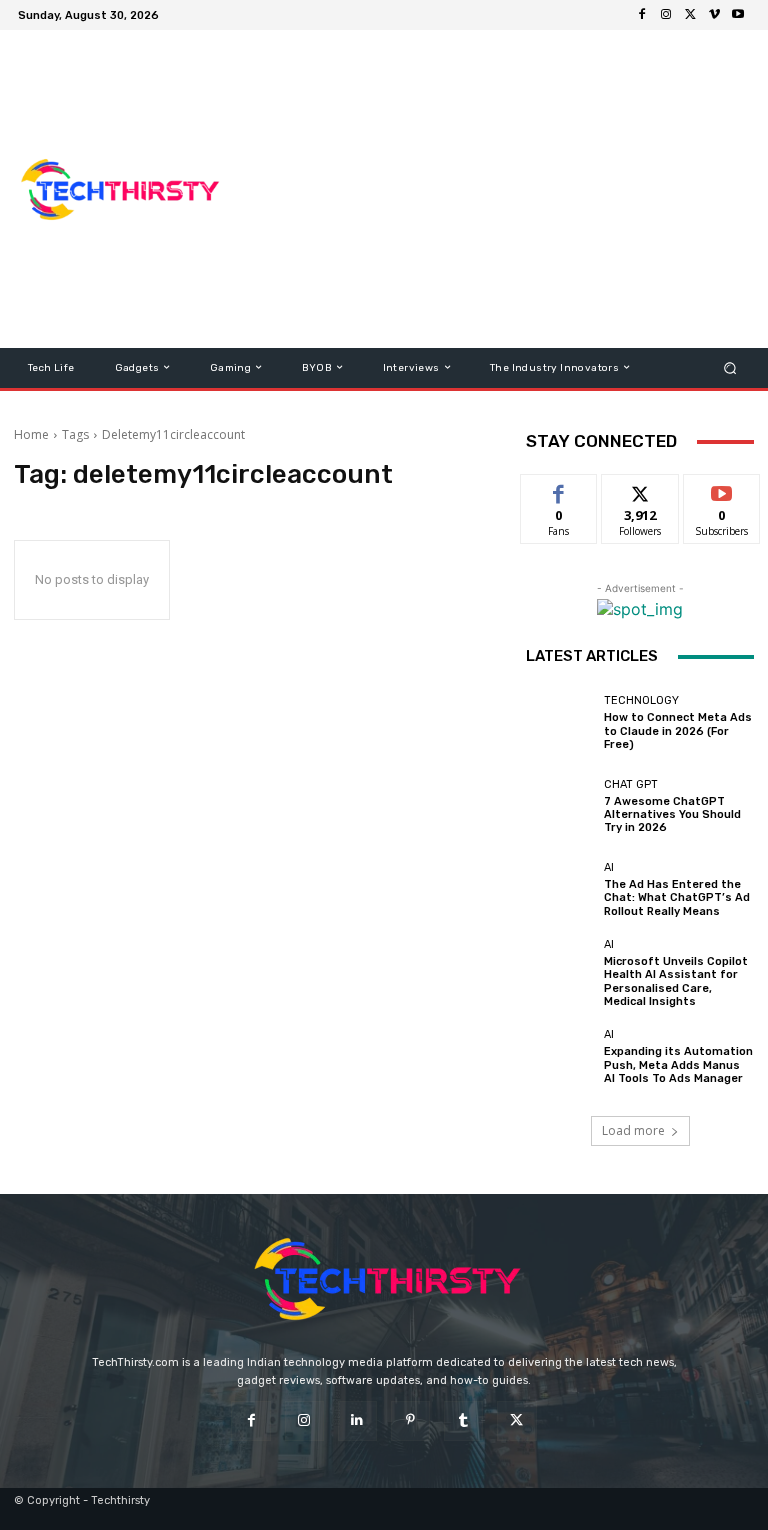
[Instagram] (666, 15)
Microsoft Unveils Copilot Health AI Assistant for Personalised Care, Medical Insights (676, 981)
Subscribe (722, 489)
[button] (730, 367)
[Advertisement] (505, 189)
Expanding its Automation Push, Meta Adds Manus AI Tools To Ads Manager (678, 1064)
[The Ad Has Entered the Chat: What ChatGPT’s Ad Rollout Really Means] (560, 890)
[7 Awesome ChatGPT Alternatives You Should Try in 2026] (560, 806)
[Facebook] (642, 15)
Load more (633, 1130)
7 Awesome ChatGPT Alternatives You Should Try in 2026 (672, 814)
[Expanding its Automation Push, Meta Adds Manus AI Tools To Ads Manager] (560, 1057)
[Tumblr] (463, 1420)
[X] (690, 15)
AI (609, 867)
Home (31, 434)
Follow (640, 489)
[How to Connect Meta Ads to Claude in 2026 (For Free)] (560, 723)
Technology (641, 700)
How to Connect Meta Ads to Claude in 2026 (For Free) (678, 730)
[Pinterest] (410, 1420)
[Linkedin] (357, 1420)
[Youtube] (738, 15)
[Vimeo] (714, 15)
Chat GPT (631, 784)
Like (559, 489)
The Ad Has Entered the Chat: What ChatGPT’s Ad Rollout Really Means (677, 897)
